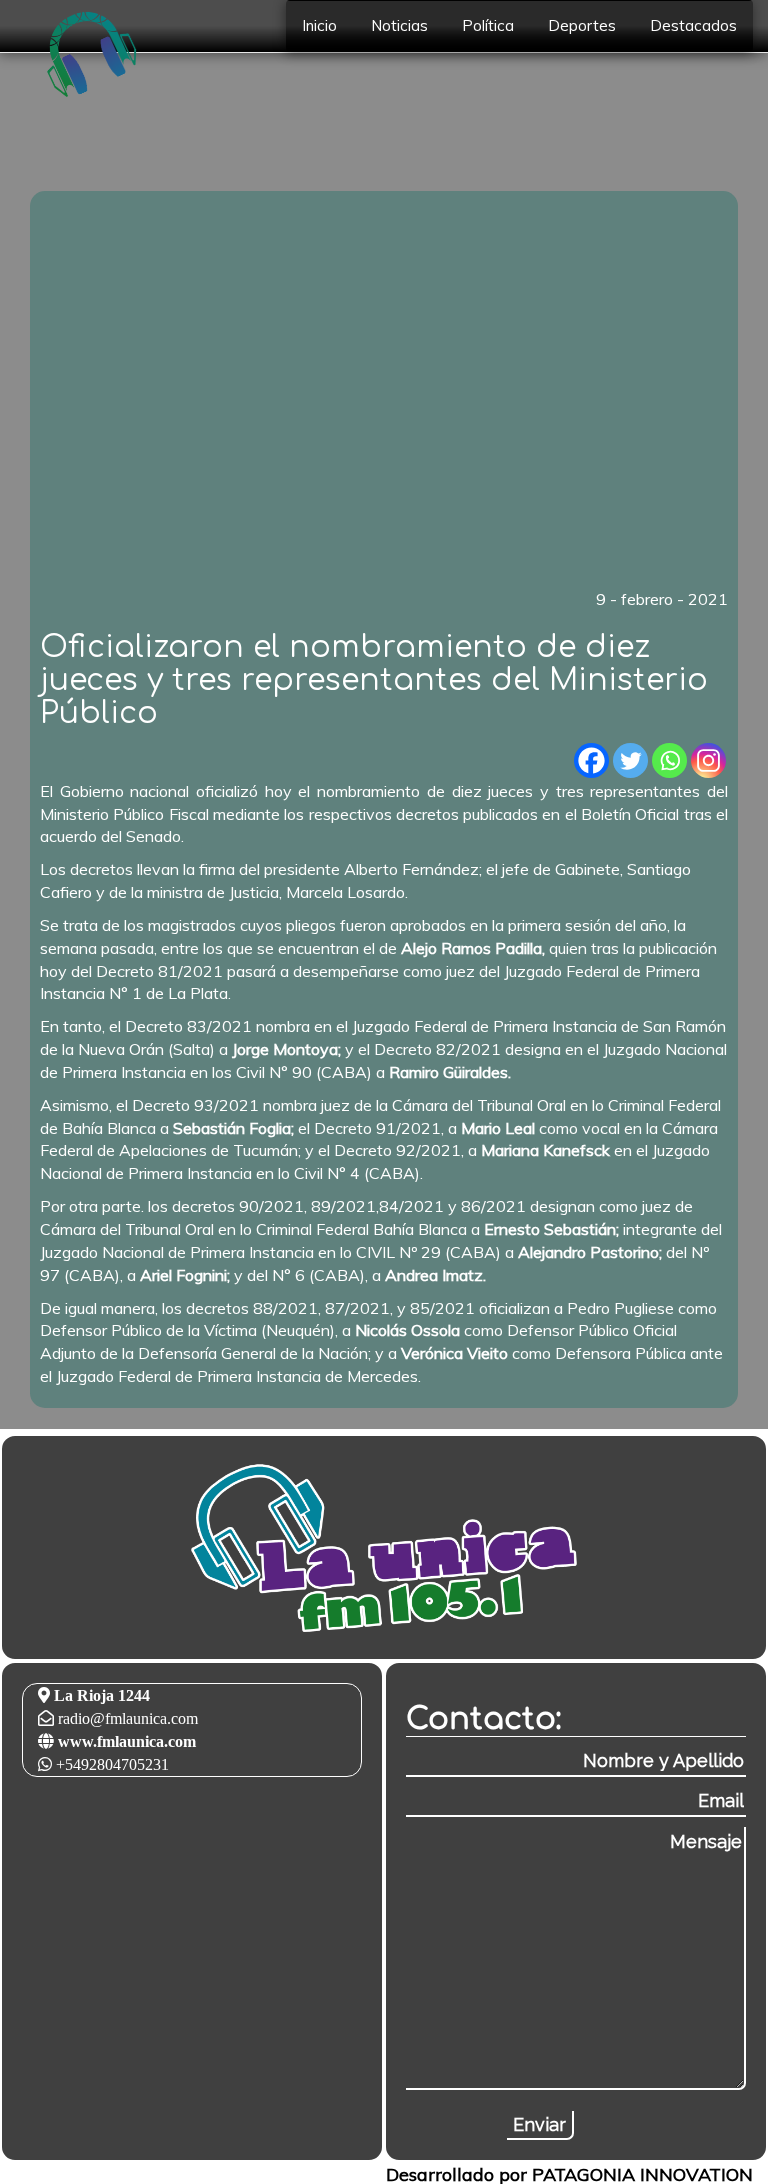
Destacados (693, 25)
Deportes (582, 25)
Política (488, 25)
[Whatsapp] (669, 760)
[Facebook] (591, 760)
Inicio (319, 25)
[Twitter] (630, 760)
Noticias (399, 25)
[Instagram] (708, 760)
